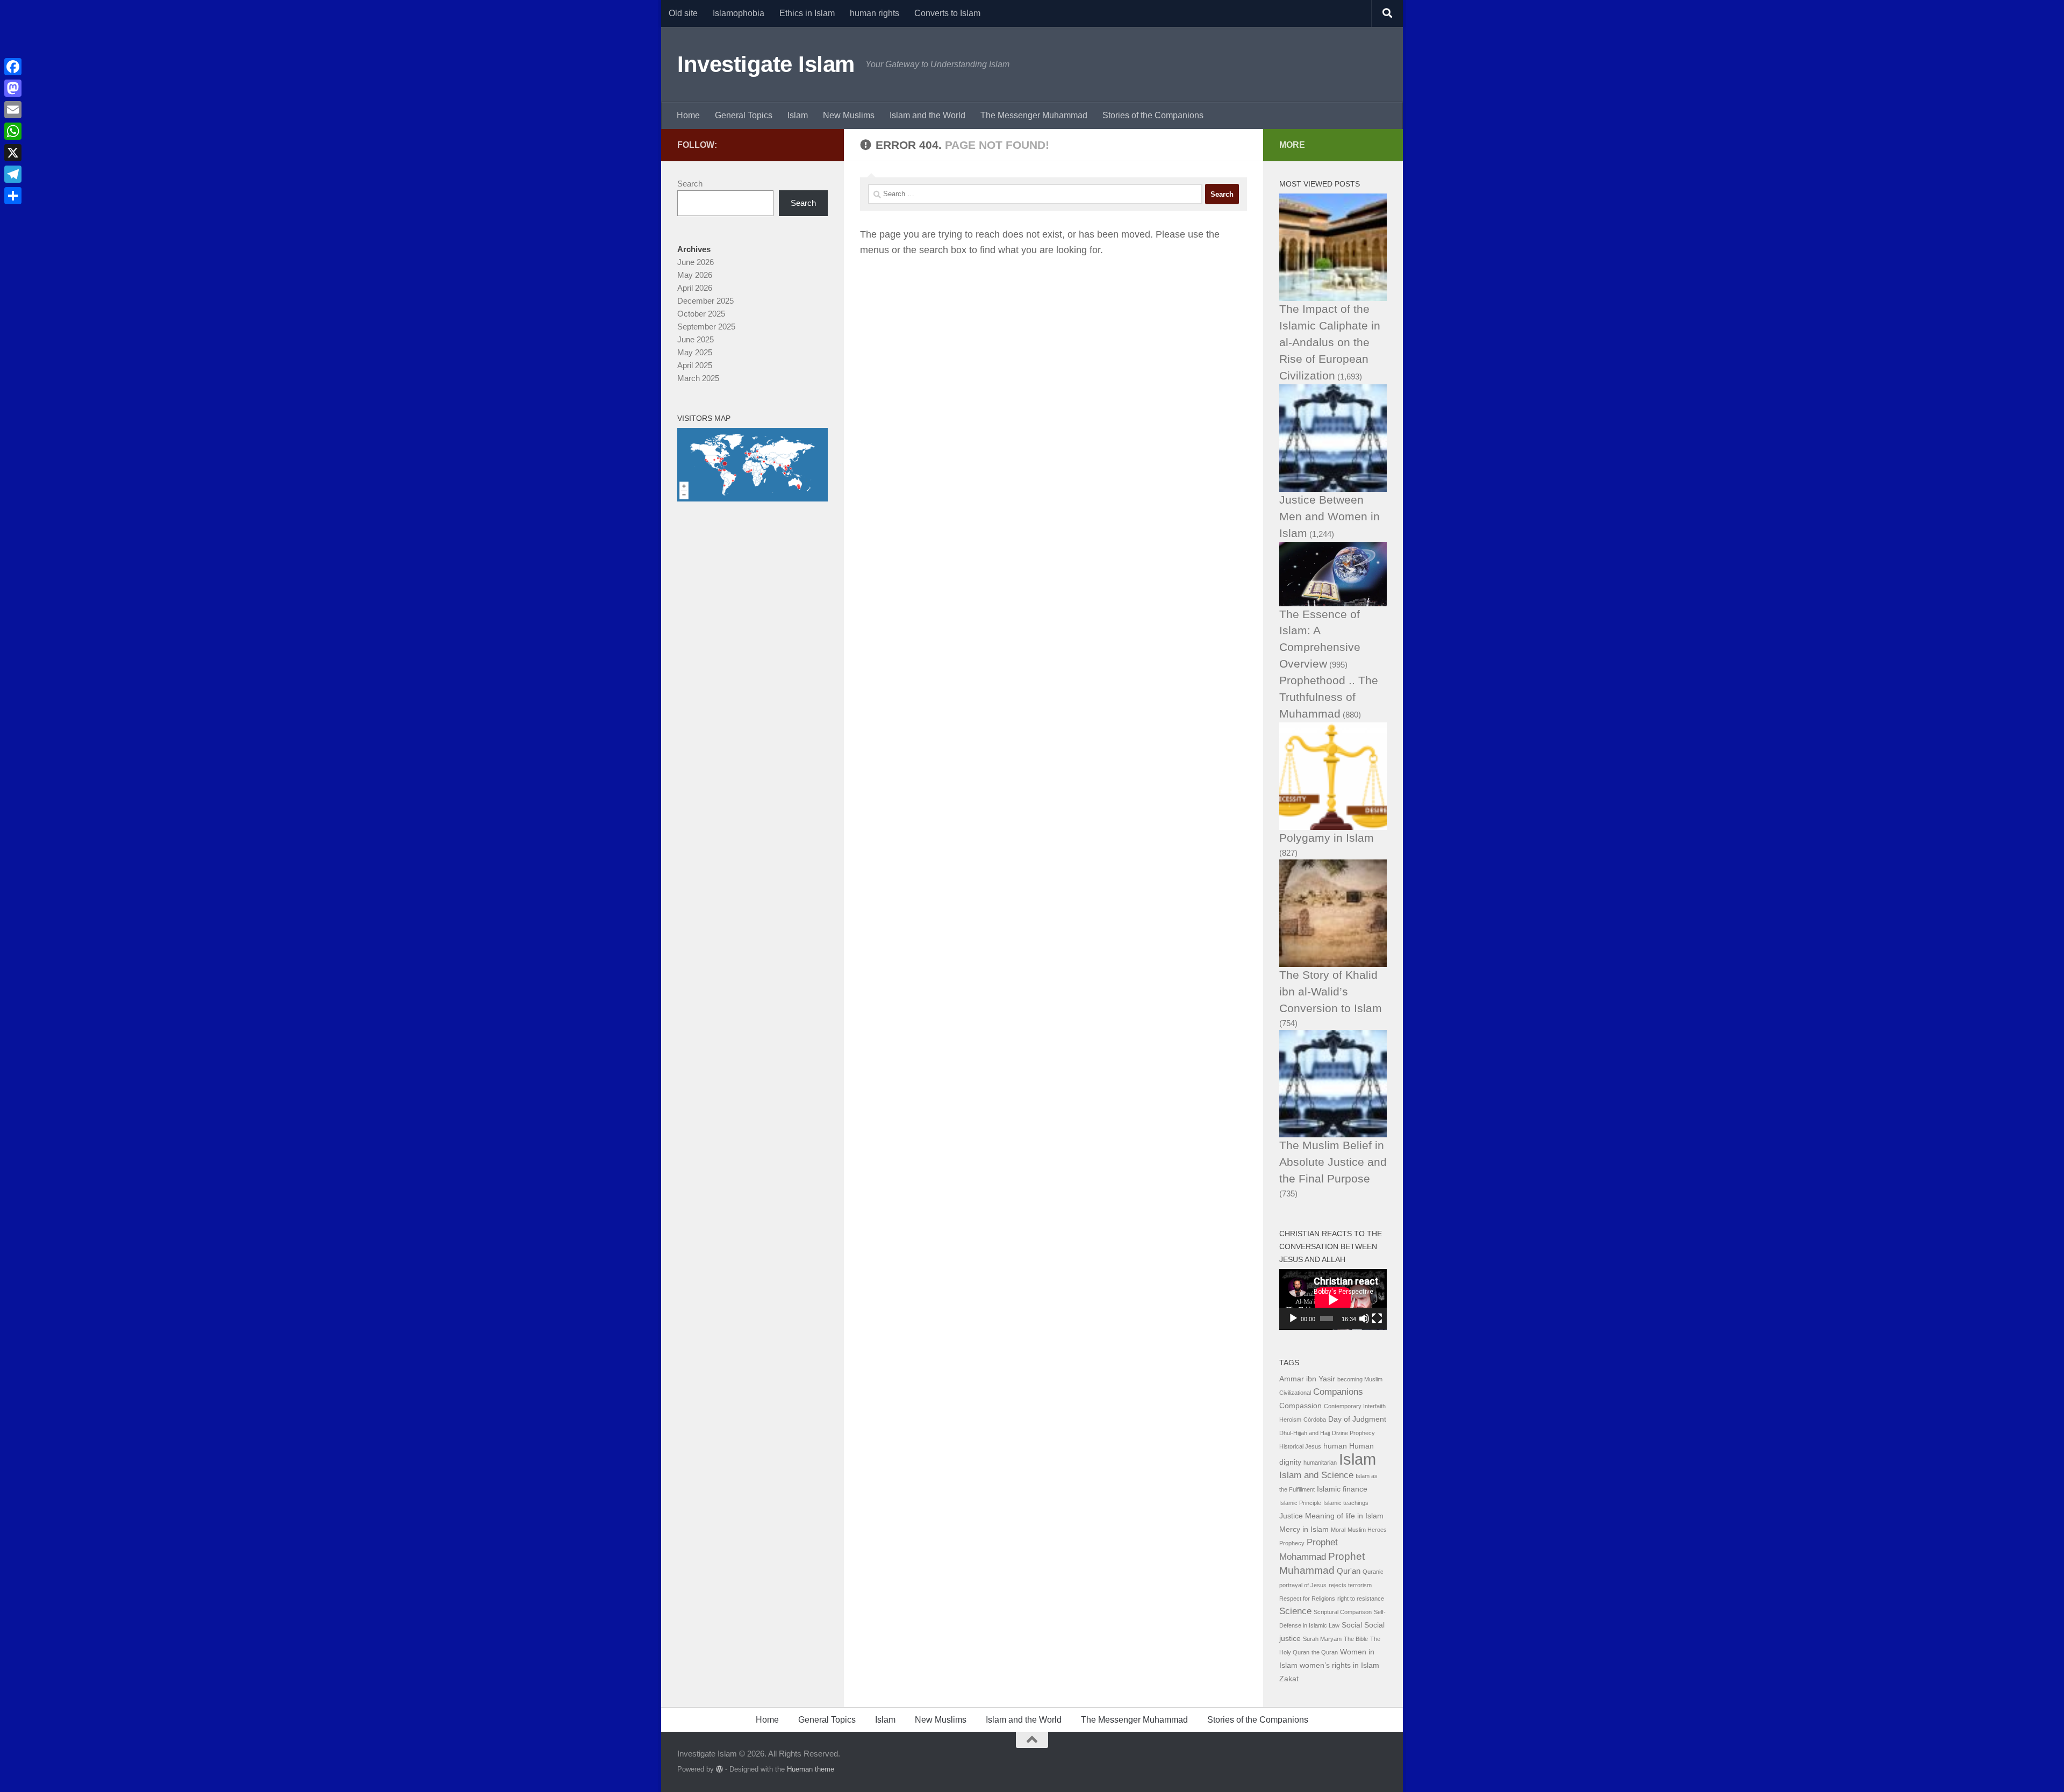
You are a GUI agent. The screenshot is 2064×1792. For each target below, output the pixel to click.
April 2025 (695, 365)
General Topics (744, 115)
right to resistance (1361, 1599)
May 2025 (695, 352)
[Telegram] (13, 174)
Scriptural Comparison (1343, 1612)
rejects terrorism (1350, 1585)
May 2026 (695, 275)
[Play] (1293, 1318)
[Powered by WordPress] (719, 1769)
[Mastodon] (13, 88)
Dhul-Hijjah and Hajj (1305, 1433)
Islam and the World (927, 115)
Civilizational (1295, 1393)
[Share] (13, 196)
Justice (1291, 1516)
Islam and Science (1316, 1475)
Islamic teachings (1346, 1503)
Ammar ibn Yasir (1307, 1379)
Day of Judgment (1357, 1419)
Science (1295, 1611)
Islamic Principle (1300, 1503)
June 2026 (696, 262)
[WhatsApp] (13, 131)
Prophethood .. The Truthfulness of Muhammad (1329, 697)
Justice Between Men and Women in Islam (1330, 516)
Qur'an (1349, 1571)
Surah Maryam (1322, 1639)
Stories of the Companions (1153, 115)
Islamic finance (1342, 1489)
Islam (798, 115)
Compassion (1300, 1406)
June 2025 (696, 339)
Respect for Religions (1307, 1599)
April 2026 (695, 288)
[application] (1333, 1299)
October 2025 (701, 314)
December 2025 (705, 301)
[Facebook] (13, 67)
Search (690, 184)
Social (1352, 1625)
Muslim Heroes (1367, 1530)
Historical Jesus (1300, 1446)
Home (688, 115)
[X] (13, 153)
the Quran (1325, 1652)
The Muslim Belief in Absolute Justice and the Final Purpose (1333, 1162)
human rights (875, 13)
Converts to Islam (947, 13)
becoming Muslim (1360, 1379)
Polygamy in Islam (1327, 838)
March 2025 (698, 378)
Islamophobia (739, 13)
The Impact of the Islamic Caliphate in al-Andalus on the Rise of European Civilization (1330, 342)
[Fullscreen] (1377, 1318)
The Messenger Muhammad (1034, 115)
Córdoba (1315, 1420)
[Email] (13, 110)
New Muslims (849, 115)
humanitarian (1320, 1463)
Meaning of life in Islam (1344, 1516)
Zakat (1289, 1679)
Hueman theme (811, 1769)
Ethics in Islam (807, 13)
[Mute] (1364, 1318)
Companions (1338, 1392)
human (1335, 1446)
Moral (1338, 1530)
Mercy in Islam (1304, 1529)
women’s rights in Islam (1339, 1665)
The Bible (1356, 1639)
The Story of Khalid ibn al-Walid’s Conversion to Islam (1331, 991)
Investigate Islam (766, 64)
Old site (683, 13)
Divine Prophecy (1353, 1433)
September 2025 (706, 327)
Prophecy (1292, 1543)
